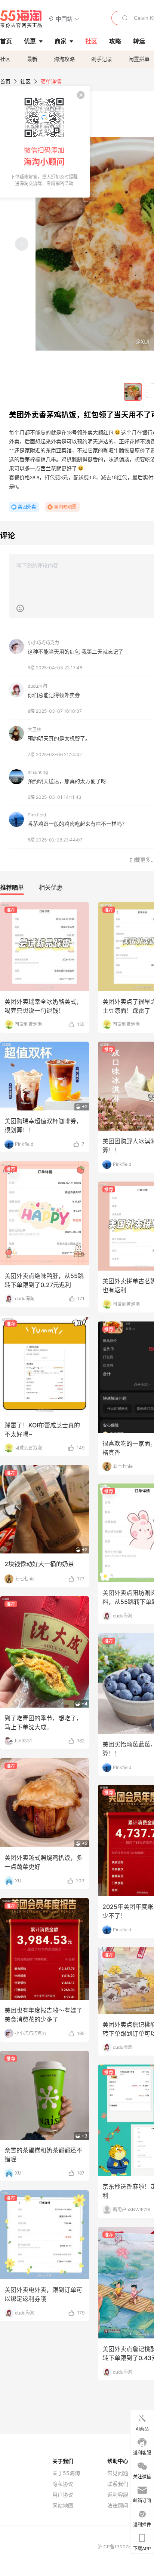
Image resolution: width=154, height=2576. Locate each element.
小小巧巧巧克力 (43, 643)
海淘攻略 (64, 59)
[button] (64, 19)
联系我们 (118, 2484)
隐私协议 (63, 2484)
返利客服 (118, 2495)
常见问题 (118, 2473)
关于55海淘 (66, 2473)
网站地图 (63, 2506)
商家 (61, 41)
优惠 (30, 41)
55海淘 (21, 19)
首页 (5, 81)
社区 (5, 59)
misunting (38, 772)
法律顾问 (118, 2506)
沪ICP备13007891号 (120, 2547)
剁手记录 (102, 59)
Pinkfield (37, 815)
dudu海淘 (37, 686)
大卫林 (34, 729)
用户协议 (63, 2495)
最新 (32, 59)
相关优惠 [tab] (51, 887)
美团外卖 (27, 507)
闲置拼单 (139, 59)
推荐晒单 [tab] (12, 887)
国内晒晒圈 (65, 507)
